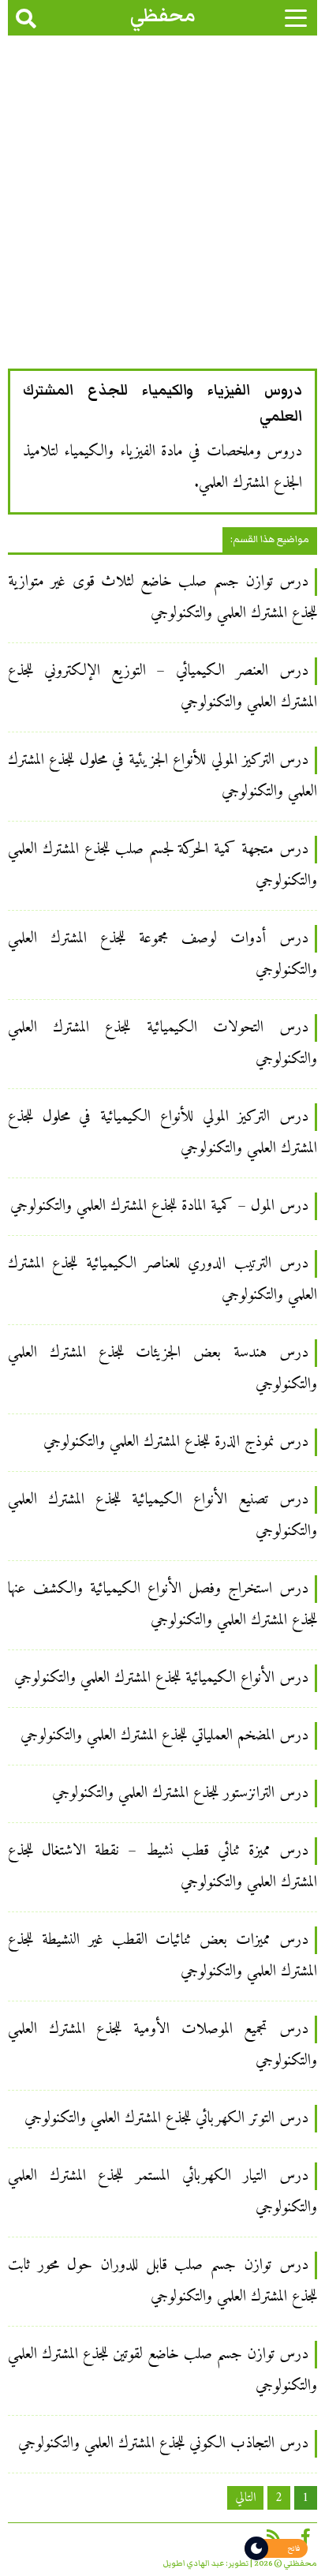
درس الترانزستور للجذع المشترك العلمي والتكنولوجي (180, 1793)
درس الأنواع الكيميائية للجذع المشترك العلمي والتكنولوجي (161, 1678)
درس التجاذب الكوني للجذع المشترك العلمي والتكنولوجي (163, 2444)
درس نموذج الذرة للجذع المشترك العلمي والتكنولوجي (176, 1442)
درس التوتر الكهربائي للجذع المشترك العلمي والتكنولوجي (166, 2119)
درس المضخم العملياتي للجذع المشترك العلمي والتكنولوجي (164, 1736)
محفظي (163, 15)
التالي (245, 2498)
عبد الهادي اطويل (194, 2563)
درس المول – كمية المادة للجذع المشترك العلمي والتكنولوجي (159, 1206)
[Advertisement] (162, 206)
